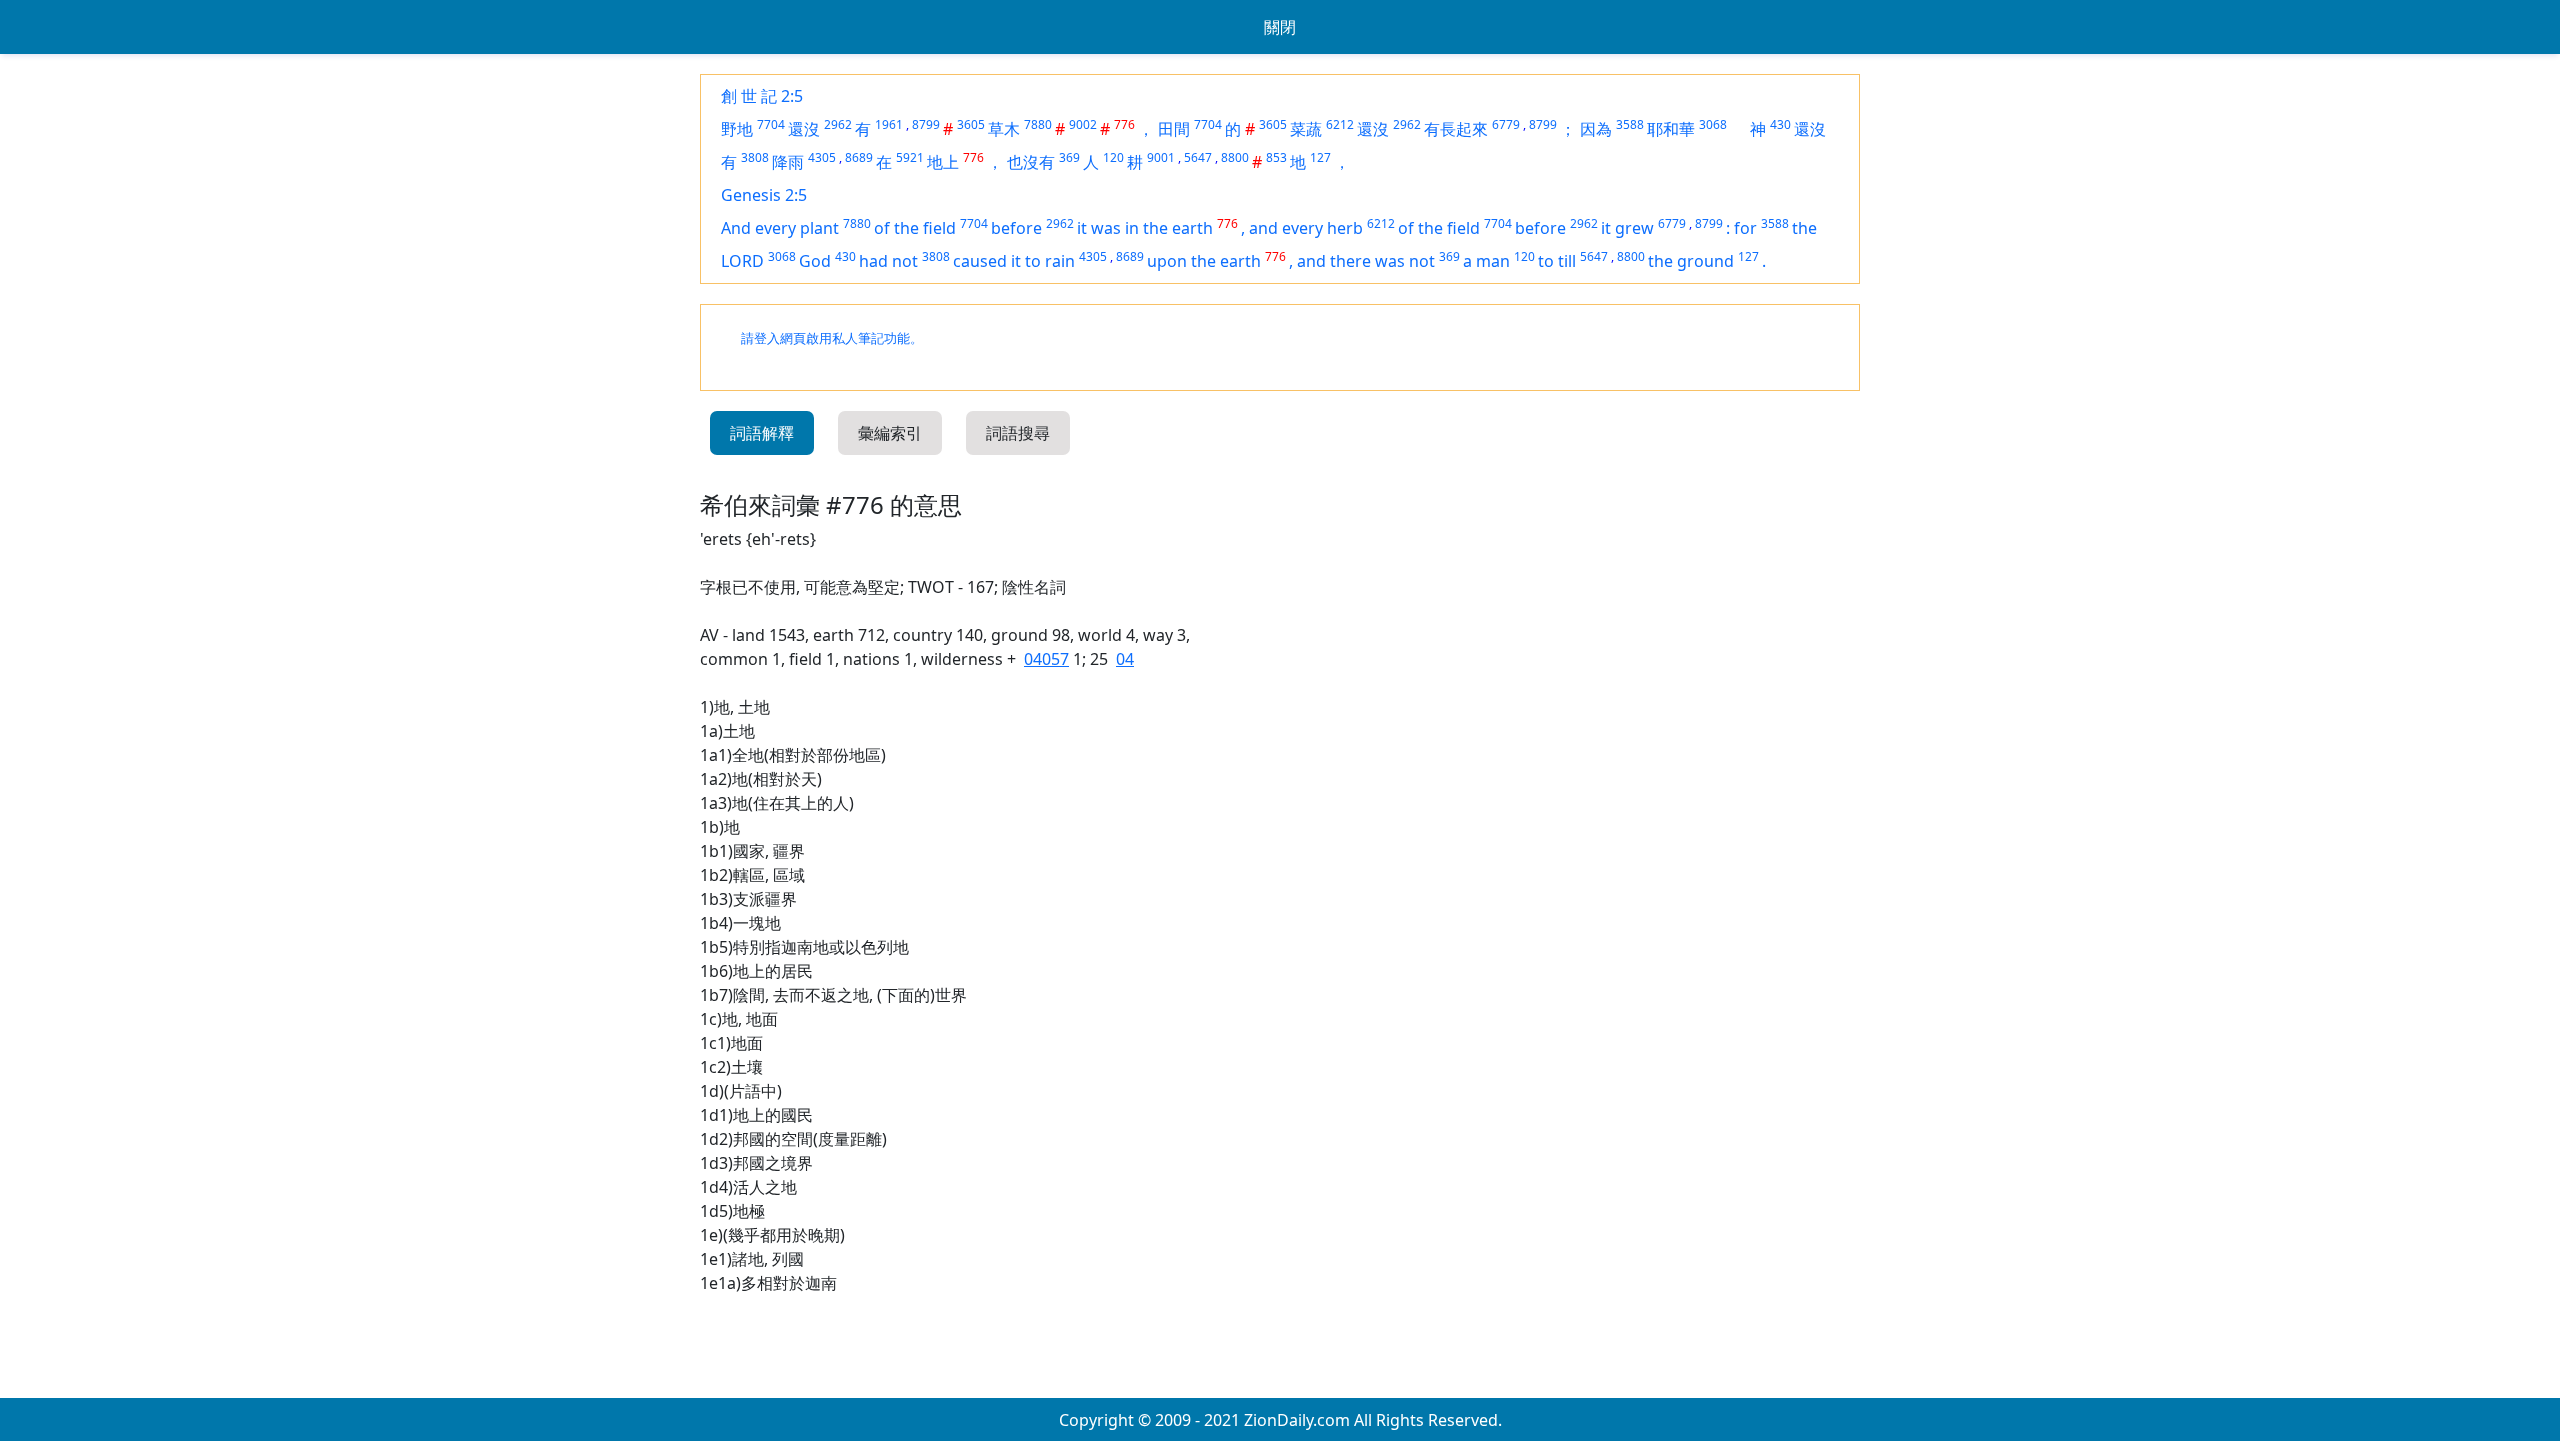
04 (1125, 659)
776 (1124, 124)
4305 (822, 157)
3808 (755, 157)
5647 (1198, 157)
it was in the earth (1145, 228)
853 (1276, 157)
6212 (1340, 124)
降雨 (788, 162)
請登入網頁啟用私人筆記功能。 (832, 338)
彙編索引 (890, 433)
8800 (1235, 157)
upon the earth (1204, 261)
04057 (1046, 659)
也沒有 (1031, 162)
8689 (859, 157)
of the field (915, 228)
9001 (1161, 157)
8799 (926, 124)
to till (1557, 261)
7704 (771, 124)
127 (1320, 157)
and (1313, 261)
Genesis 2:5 (764, 195)
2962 (838, 124)
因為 (1596, 129)
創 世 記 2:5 (762, 96)
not (1422, 261)
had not (888, 261)
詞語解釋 (762, 433)
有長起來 (1456, 129)
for (1745, 228)
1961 (889, 124)
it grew (1627, 228)
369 (1069, 157)
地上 (943, 162)
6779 (1506, 124)
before (1016, 228)
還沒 (804, 129)
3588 (1630, 124)
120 (1113, 157)
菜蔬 (1306, 129)
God (815, 261)
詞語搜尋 (1018, 433)
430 (1780, 124)
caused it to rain (1014, 261)
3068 (1713, 124)
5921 (910, 157)
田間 (1174, 129)
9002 (1083, 124)
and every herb (1306, 228)
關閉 (1280, 27)
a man (1486, 261)
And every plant (780, 228)
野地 (737, 129)
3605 (971, 124)
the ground (1691, 261)
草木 (1004, 129)
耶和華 (1671, 129)
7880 (1038, 124)
